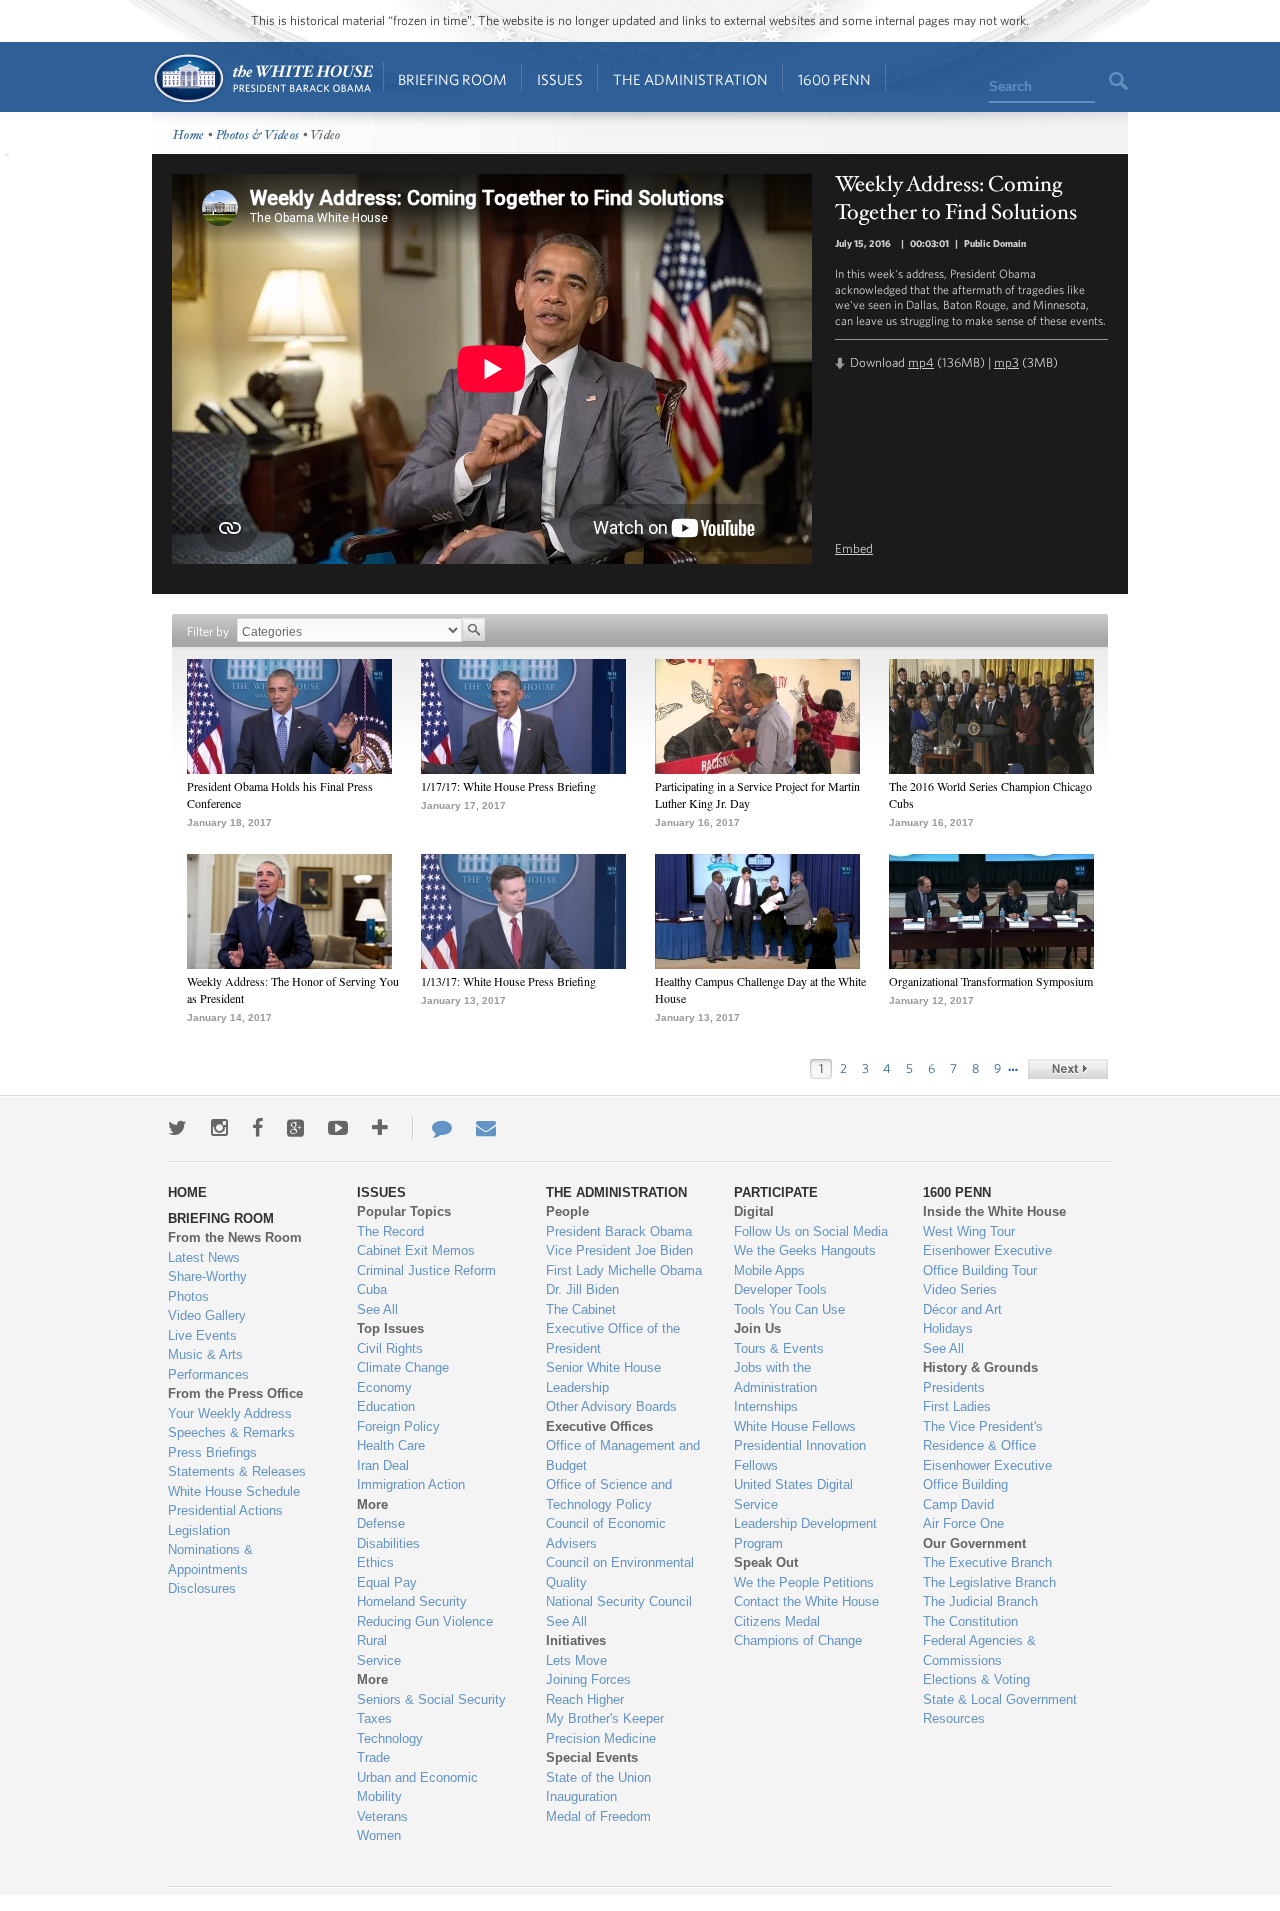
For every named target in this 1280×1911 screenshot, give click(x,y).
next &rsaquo (1068, 1069)
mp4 (921, 362)
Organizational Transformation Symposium (991, 981)
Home (262, 78)
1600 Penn (834, 79)
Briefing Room (452, 79)
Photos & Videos (258, 135)
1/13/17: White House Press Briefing (508, 981)
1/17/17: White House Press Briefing (508, 786)
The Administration (690, 79)
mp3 (1006, 362)
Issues (560, 79)
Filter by (208, 631)
